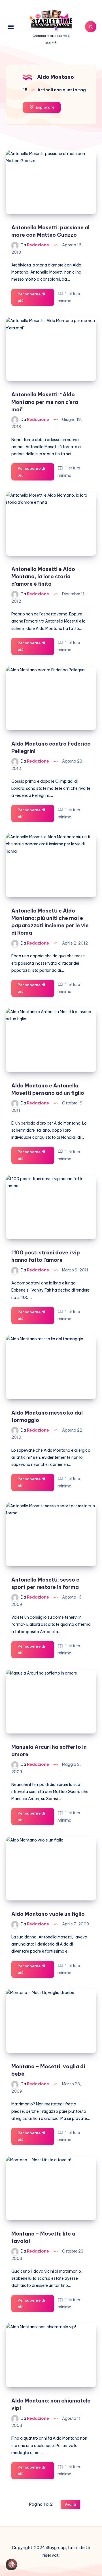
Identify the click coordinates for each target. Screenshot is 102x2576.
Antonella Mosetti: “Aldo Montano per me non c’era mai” (45, 402)
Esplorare (45, 107)
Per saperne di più (31, 299)
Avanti (70, 2504)
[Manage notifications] (12, 2564)
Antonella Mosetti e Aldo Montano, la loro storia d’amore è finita (43, 576)
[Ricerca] (91, 27)
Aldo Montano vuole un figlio (48, 1914)
